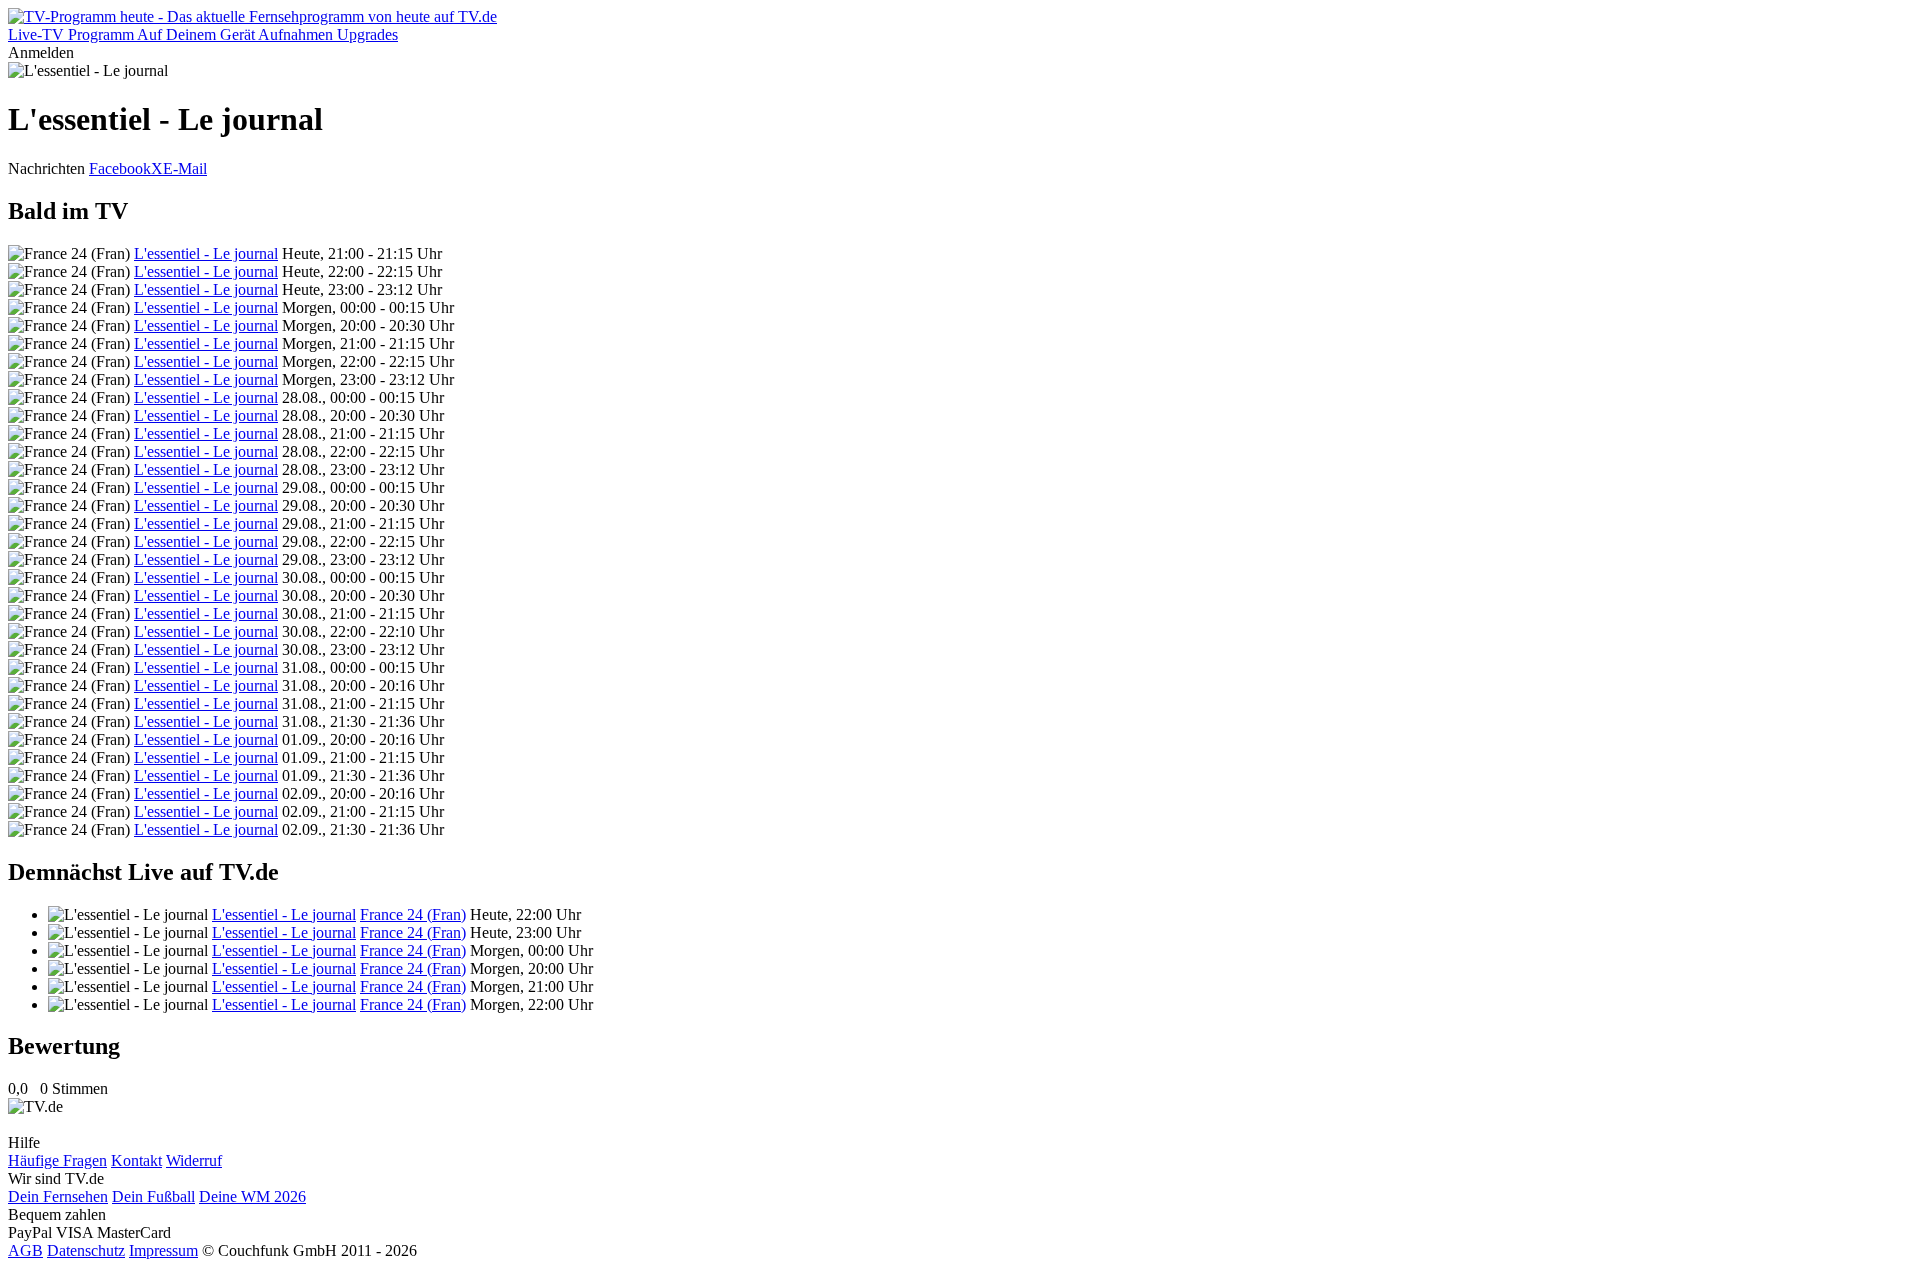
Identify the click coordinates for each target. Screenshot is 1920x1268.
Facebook (120, 168)
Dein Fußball (153, 1196)
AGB (25, 1250)
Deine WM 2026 (252, 1196)
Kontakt (136, 1160)
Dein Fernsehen (58, 1196)
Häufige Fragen (57, 1160)
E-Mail (185, 168)
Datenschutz (86, 1250)
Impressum (163, 1250)
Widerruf (194, 1160)
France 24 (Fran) (413, 914)
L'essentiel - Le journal (206, 253)
